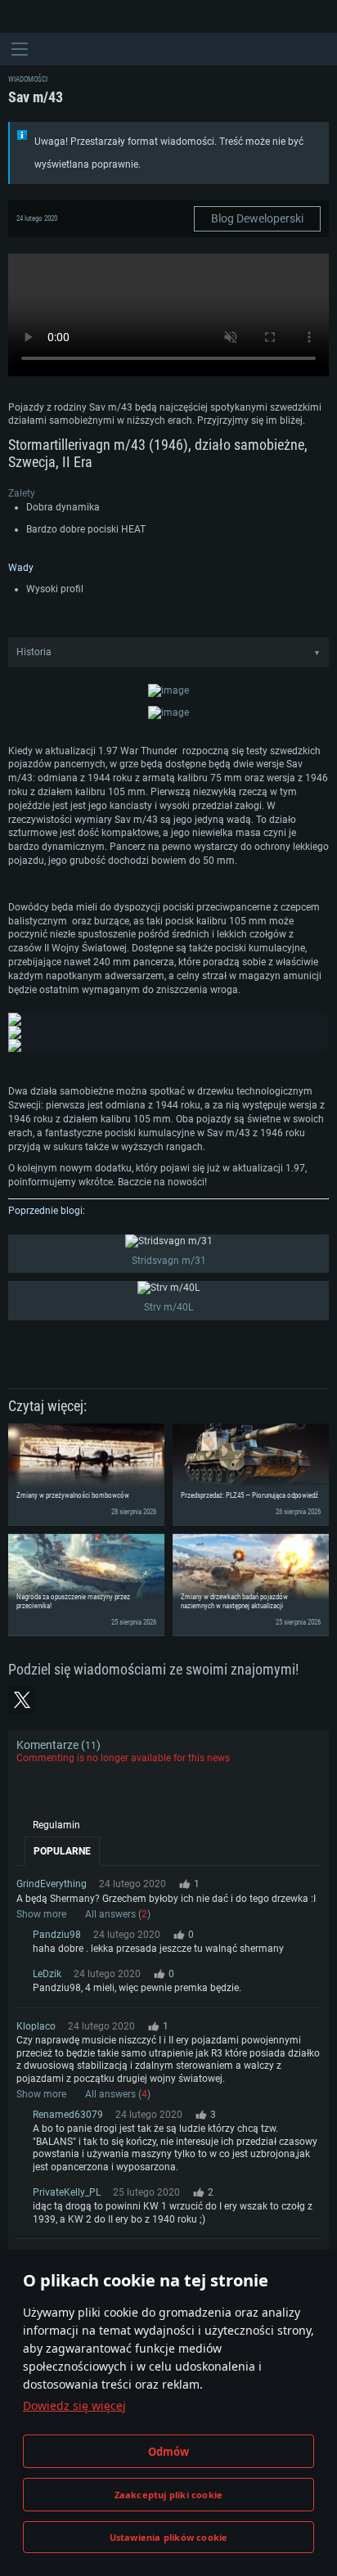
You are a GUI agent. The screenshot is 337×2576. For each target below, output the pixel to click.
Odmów (169, 2452)
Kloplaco (36, 2026)
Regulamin (56, 1825)
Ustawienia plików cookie (169, 2537)
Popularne (62, 1851)
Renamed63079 (68, 2115)
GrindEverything (52, 1884)
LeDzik (47, 1974)
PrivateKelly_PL (67, 2192)
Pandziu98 (57, 1935)
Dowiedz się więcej (74, 2405)
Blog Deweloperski (257, 218)
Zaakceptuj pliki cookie (169, 2495)
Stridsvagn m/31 (169, 1261)
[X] (22, 1700)
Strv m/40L (168, 1307)
